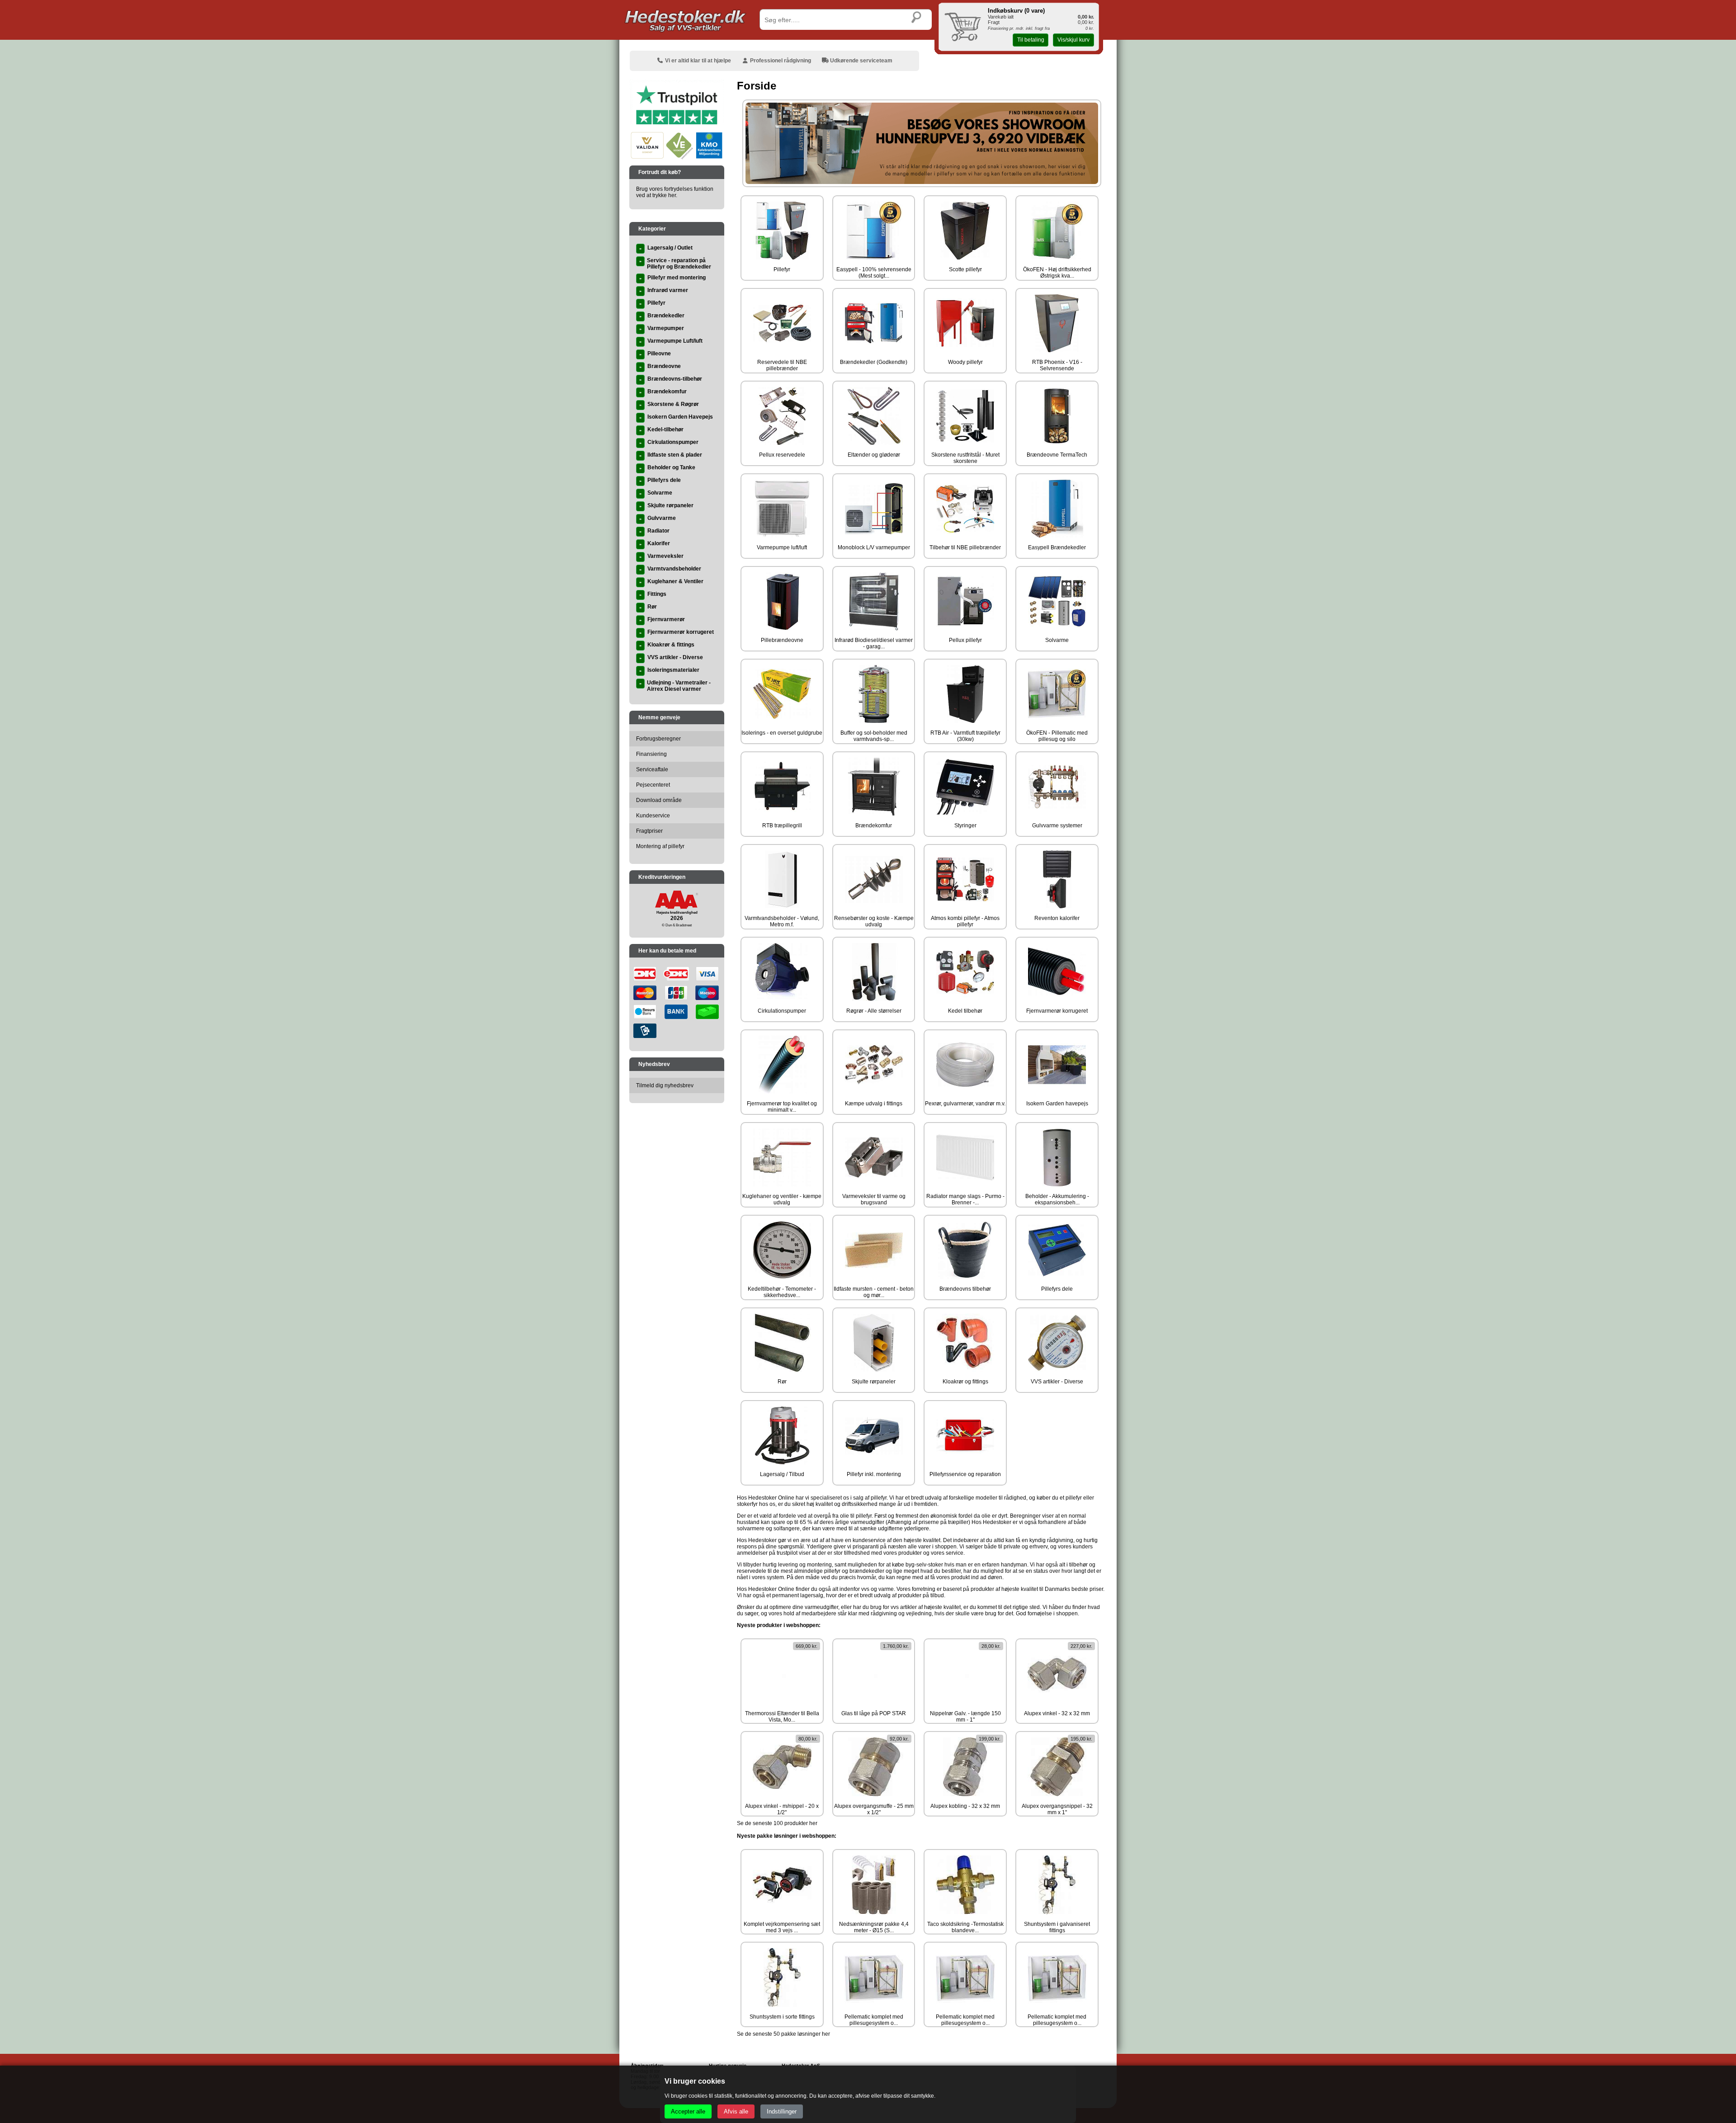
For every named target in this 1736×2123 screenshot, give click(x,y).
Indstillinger (782, 2111)
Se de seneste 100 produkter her (777, 1823)
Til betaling (1031, 40)
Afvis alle (736, 2111)
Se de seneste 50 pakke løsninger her (783, 2034)
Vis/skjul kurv (1073, 40)
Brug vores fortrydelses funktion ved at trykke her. (675, 192)
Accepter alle (688, 2111)
